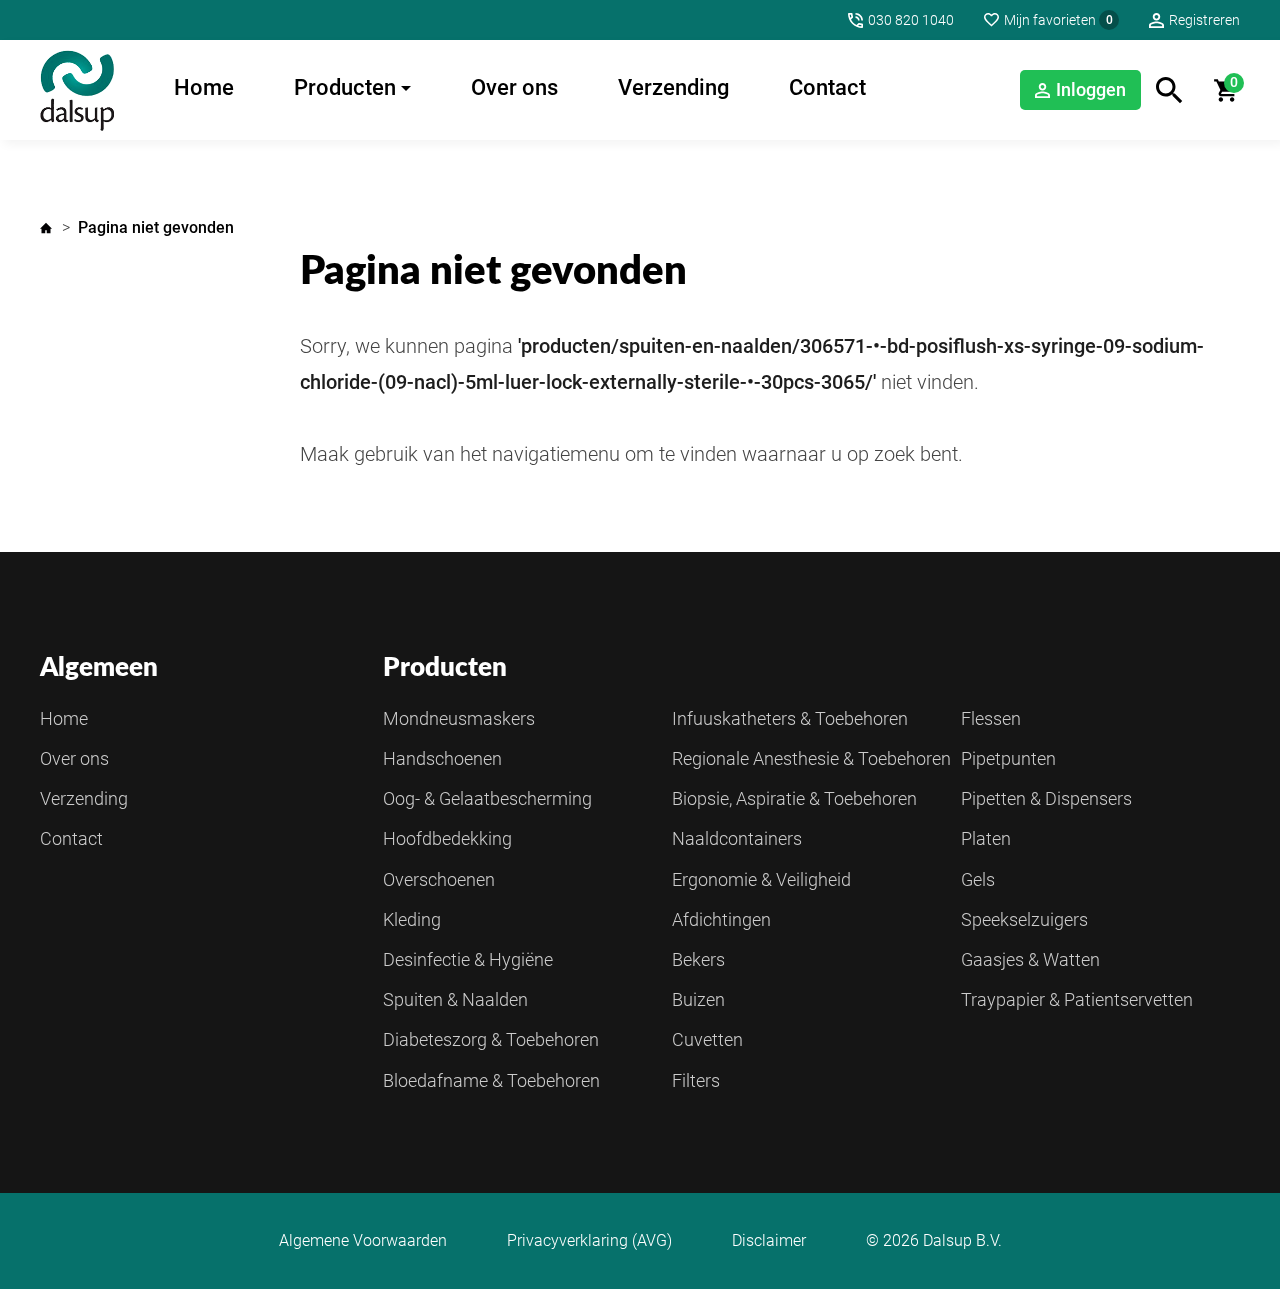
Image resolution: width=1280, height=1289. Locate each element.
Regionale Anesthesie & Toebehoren (811, 758)
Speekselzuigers (1024, 919)
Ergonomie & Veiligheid (761, 879)
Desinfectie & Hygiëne (468, 959)
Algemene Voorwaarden (363, 1241)
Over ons (514, 87)
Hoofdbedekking (447, 838)
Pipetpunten (1008, 758)
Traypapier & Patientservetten (1077, 999)
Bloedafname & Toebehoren (491, 1080)
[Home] (77, 90)
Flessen (991, 718)
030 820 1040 (911, 20)
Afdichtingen (721, 919)
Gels (978, 879)
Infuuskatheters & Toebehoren (790, 718)
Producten (345, 87)
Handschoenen (442, 758)
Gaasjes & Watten (1030, 959)
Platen (986, 838)
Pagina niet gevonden (156, 227)
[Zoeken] (1169, 90)
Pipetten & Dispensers (1046, 798)
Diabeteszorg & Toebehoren (491, 1039)
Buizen (698, 999)
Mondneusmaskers (459, 718)
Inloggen (1091, 89)
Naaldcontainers (737, 838)
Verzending (673, 87)
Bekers (698, 959)
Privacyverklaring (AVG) (589, 1241)
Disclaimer (769, 1241)
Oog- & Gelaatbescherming (487, 798)
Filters (696, 1080)
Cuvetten (707, 1039)
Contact (827, 87)
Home (204, 87)
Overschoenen (439, 879)
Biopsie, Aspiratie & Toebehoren (794, 798)
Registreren (1204, 20)
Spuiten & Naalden (455, 999)
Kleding (412, 919)
